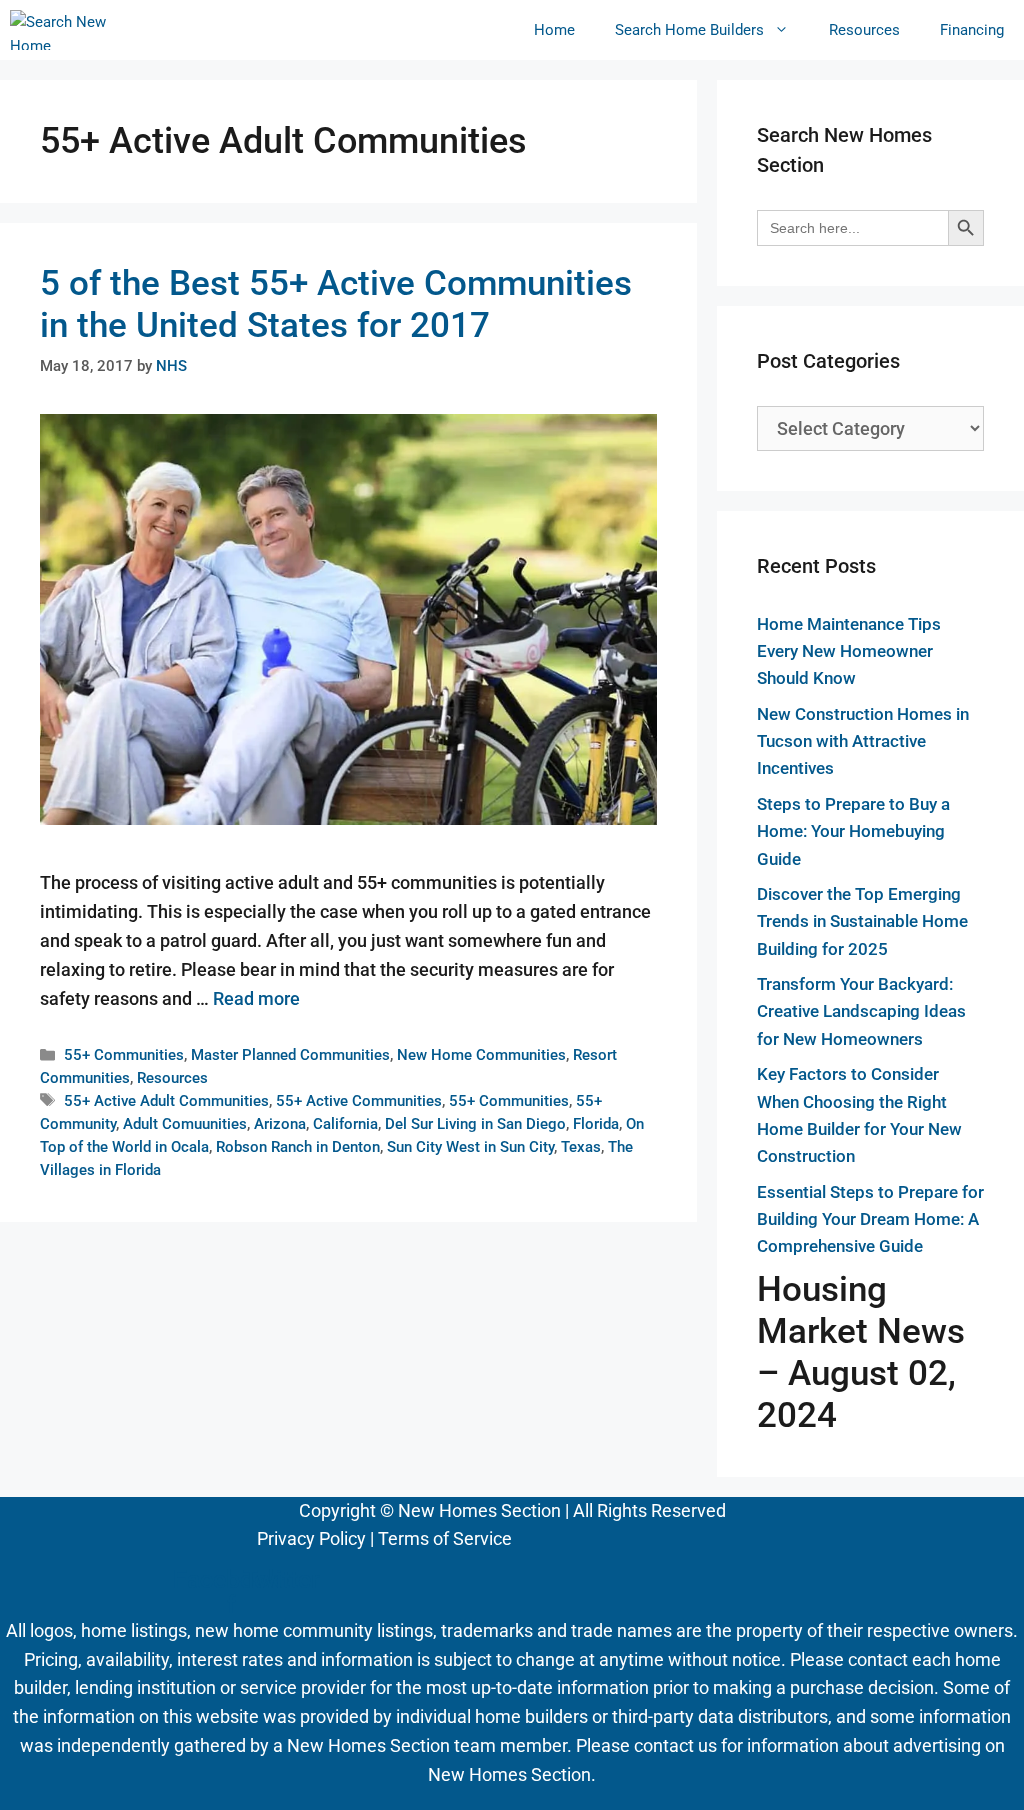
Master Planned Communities (290, 1055)
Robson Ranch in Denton (298, 1147)
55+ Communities (124, 1055)
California (345, 1124)
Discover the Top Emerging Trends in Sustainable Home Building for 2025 (862, 921)
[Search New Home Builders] (59, 30)
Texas (581, 1147)
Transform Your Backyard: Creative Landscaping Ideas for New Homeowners (861, 1011)
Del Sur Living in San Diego (475, 1124)
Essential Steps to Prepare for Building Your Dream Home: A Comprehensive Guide (870, 1219)
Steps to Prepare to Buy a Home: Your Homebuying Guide (853, 831)
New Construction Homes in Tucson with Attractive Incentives (863, 741)
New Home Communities (481, 1055)
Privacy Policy (311, 1538)
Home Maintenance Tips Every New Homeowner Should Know (849, 651)
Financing (972, 30)
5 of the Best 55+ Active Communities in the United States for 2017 (336, 304)
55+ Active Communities (359, 1101)
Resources (864, 30)
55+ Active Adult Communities (166, 1101)
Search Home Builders (689, 30)
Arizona (280, 1124)
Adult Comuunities (185, 1124)
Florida (596, 1124)
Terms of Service (445, 1538)
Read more (256, 998)
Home (554, 30)
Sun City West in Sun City (470, 1147)
